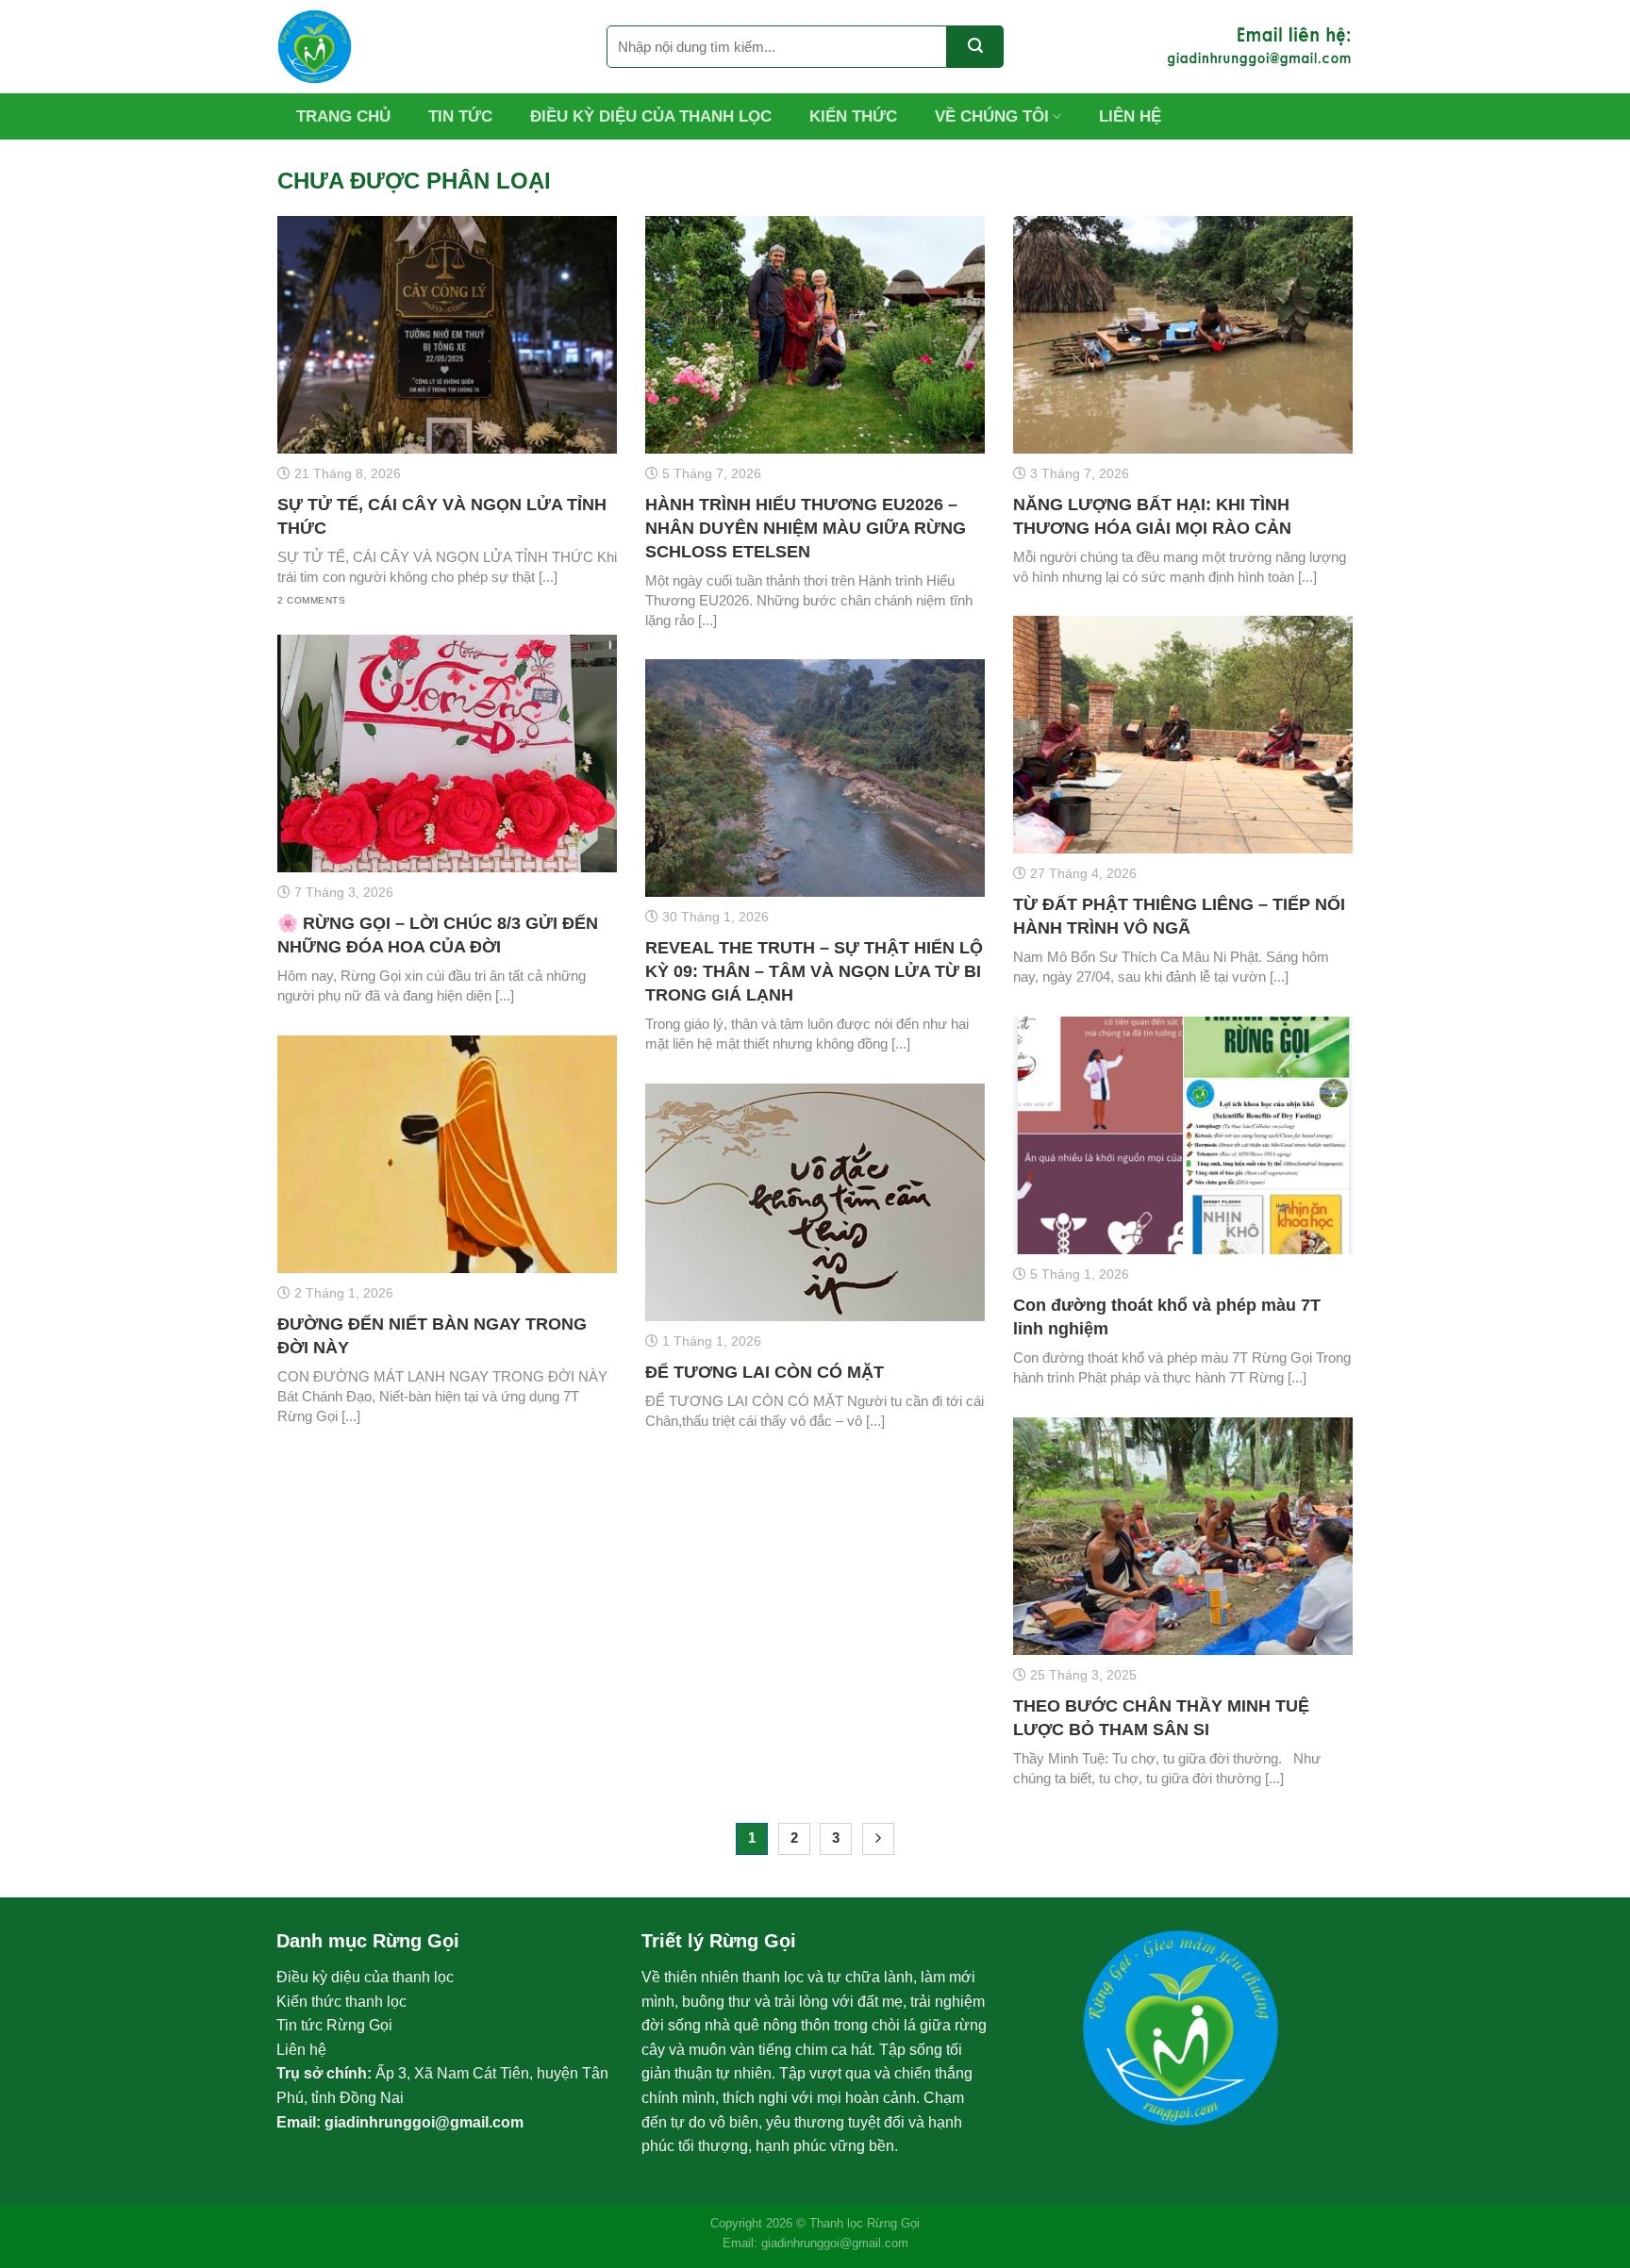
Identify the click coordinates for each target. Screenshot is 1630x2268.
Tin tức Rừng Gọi (334, 2025)
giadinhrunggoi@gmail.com (424, 2122)
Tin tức (460, 116)
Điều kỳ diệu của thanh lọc (651, 116)
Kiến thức (853, 116)
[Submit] (975, 47)
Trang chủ (343, 116)
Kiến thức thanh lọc (341, 2002)
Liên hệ (1130, 116)
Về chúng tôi (992, 116)
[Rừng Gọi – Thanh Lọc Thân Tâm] (428, 47)
